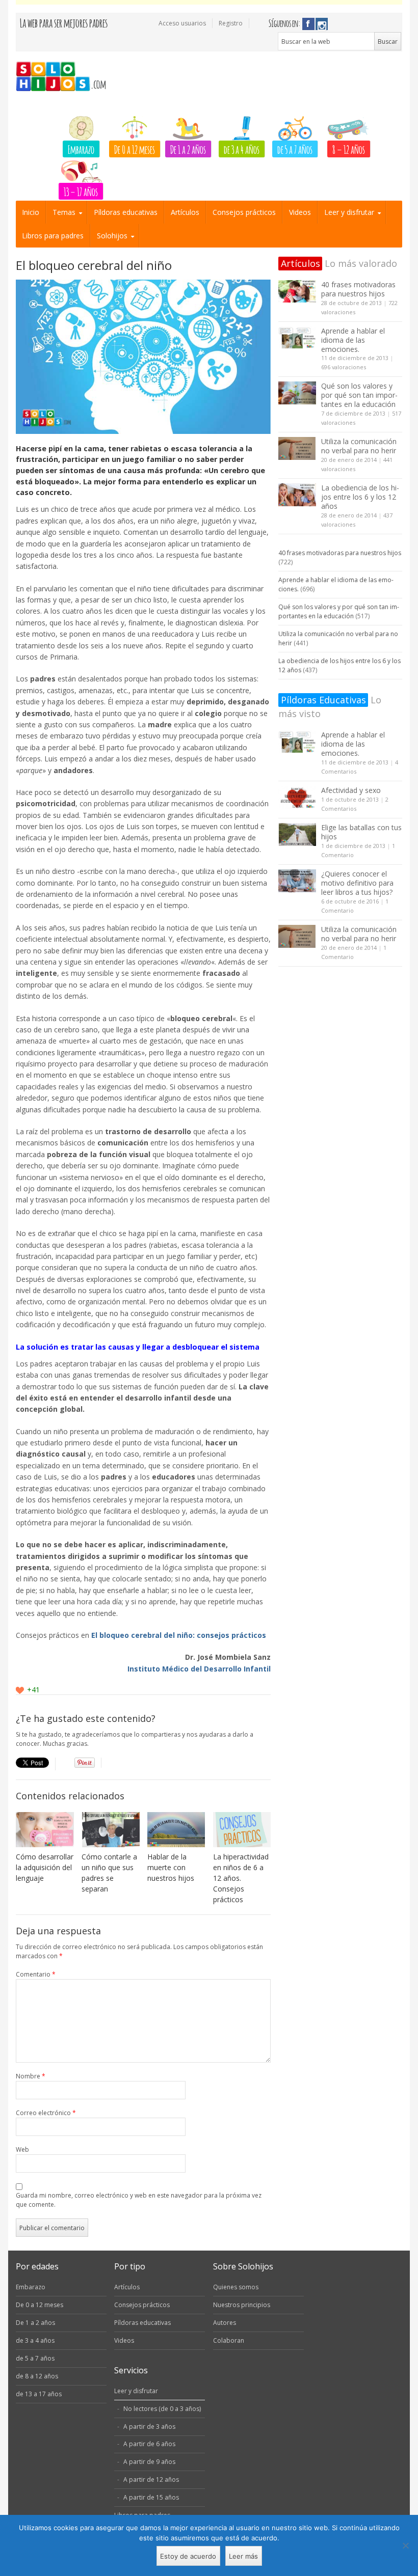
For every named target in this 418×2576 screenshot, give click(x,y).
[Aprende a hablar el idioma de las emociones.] (297, 338)
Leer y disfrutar (349, 212)
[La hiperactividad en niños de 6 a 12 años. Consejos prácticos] (242, 1830)
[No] (405, 2545)
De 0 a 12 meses (135, 149)
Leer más (243, 2556)
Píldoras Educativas (323, 700)
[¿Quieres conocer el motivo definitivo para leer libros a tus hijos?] (297, 881)
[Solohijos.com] (64, 77)
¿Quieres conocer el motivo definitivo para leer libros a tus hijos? (357, 883)
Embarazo (81, 149)
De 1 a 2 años (188, 149)
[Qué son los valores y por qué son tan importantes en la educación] (297, 393)
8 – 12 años (349, 149)
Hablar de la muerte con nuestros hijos (171, 1867)
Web (22, 2149)
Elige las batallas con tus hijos (361, 832)
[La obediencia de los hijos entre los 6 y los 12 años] (297, 495)
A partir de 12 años (151, 2479)
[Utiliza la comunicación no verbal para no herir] (297, 448)
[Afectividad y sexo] (297, 797)
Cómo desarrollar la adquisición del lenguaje (45, 1867)
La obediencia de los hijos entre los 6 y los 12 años (360, 497)
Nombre (31, 2076)
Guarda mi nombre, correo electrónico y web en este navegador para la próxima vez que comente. (139, 2200)
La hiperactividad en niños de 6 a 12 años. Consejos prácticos (241, 1878)
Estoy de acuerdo (188, 2556)
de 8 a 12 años (37, 2376)
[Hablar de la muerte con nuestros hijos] (176, 1830)
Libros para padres (53, 236)
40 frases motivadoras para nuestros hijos (358, 289)
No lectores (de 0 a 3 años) (162, 2409)
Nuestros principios (242, 2305)
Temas (64, 212)
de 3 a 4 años (242, 149)
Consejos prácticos (244, 212)
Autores (225, 2323)
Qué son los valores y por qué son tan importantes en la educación (359, 395)
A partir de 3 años (149, 2427)
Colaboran (229, 2340)
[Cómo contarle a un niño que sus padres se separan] (111, 1830)
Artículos (185, 212)
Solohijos (112, 236)
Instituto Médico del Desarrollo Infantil (199, 1669)
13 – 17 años (81, 191)
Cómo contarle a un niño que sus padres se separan (109, 1873)
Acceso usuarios (182, 23)
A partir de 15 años (151, 2497)
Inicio (31, 212)
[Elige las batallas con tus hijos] (297, 834)
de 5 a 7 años (295, 149)
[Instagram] (322, 24)
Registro (231, 23)
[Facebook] (308, 24)
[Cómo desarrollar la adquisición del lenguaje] (45, 1830)
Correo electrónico (46, 2113)
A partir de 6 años (149, 2444)
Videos (300, 212)
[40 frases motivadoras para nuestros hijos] (297, 292)
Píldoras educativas (126, 212)
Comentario (36, 1974)
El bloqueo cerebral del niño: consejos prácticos (179, 1635)
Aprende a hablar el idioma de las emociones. (353, 340)
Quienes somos (236, 2287)
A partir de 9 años (149, 2462)
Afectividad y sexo (351, 790)
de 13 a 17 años (39, 2394)
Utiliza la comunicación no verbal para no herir (359, 446)
